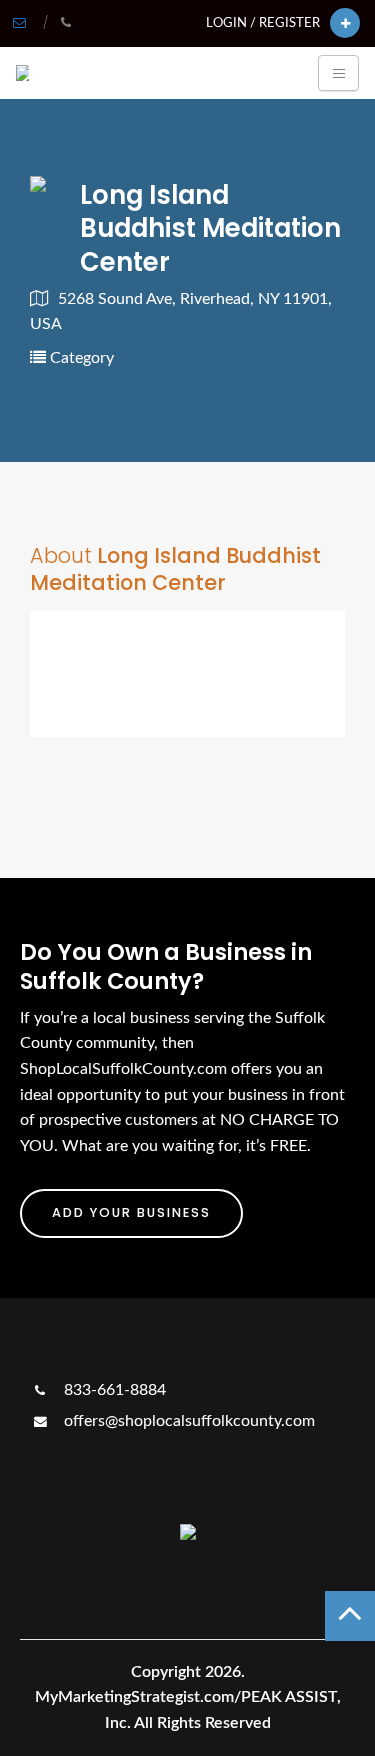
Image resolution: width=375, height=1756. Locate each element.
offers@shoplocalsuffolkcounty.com (187, 1421)
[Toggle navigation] (338, 73)
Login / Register (263, 23)
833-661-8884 (113, 1390)
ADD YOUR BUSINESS (131, 1212)
